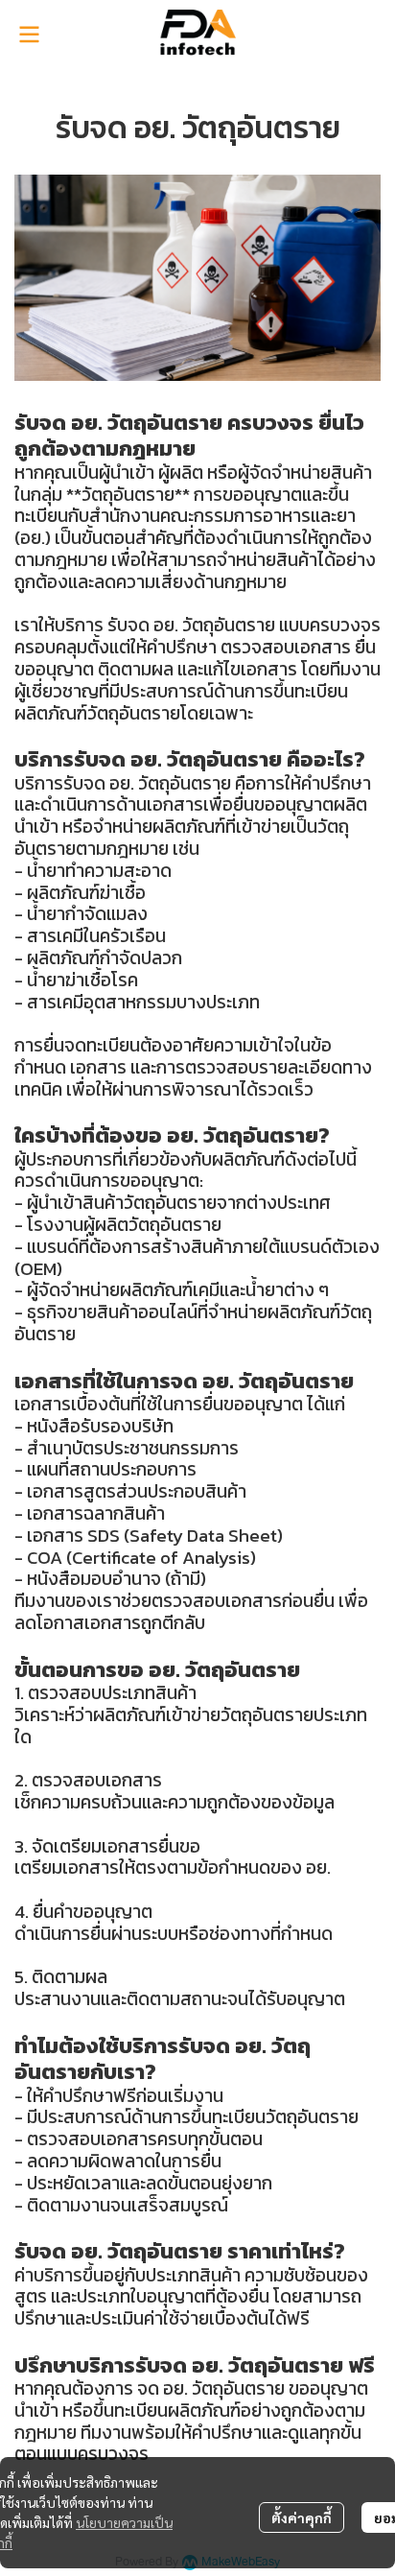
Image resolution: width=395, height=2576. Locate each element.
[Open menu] (29, 35)
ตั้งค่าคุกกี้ (302, 2517)
